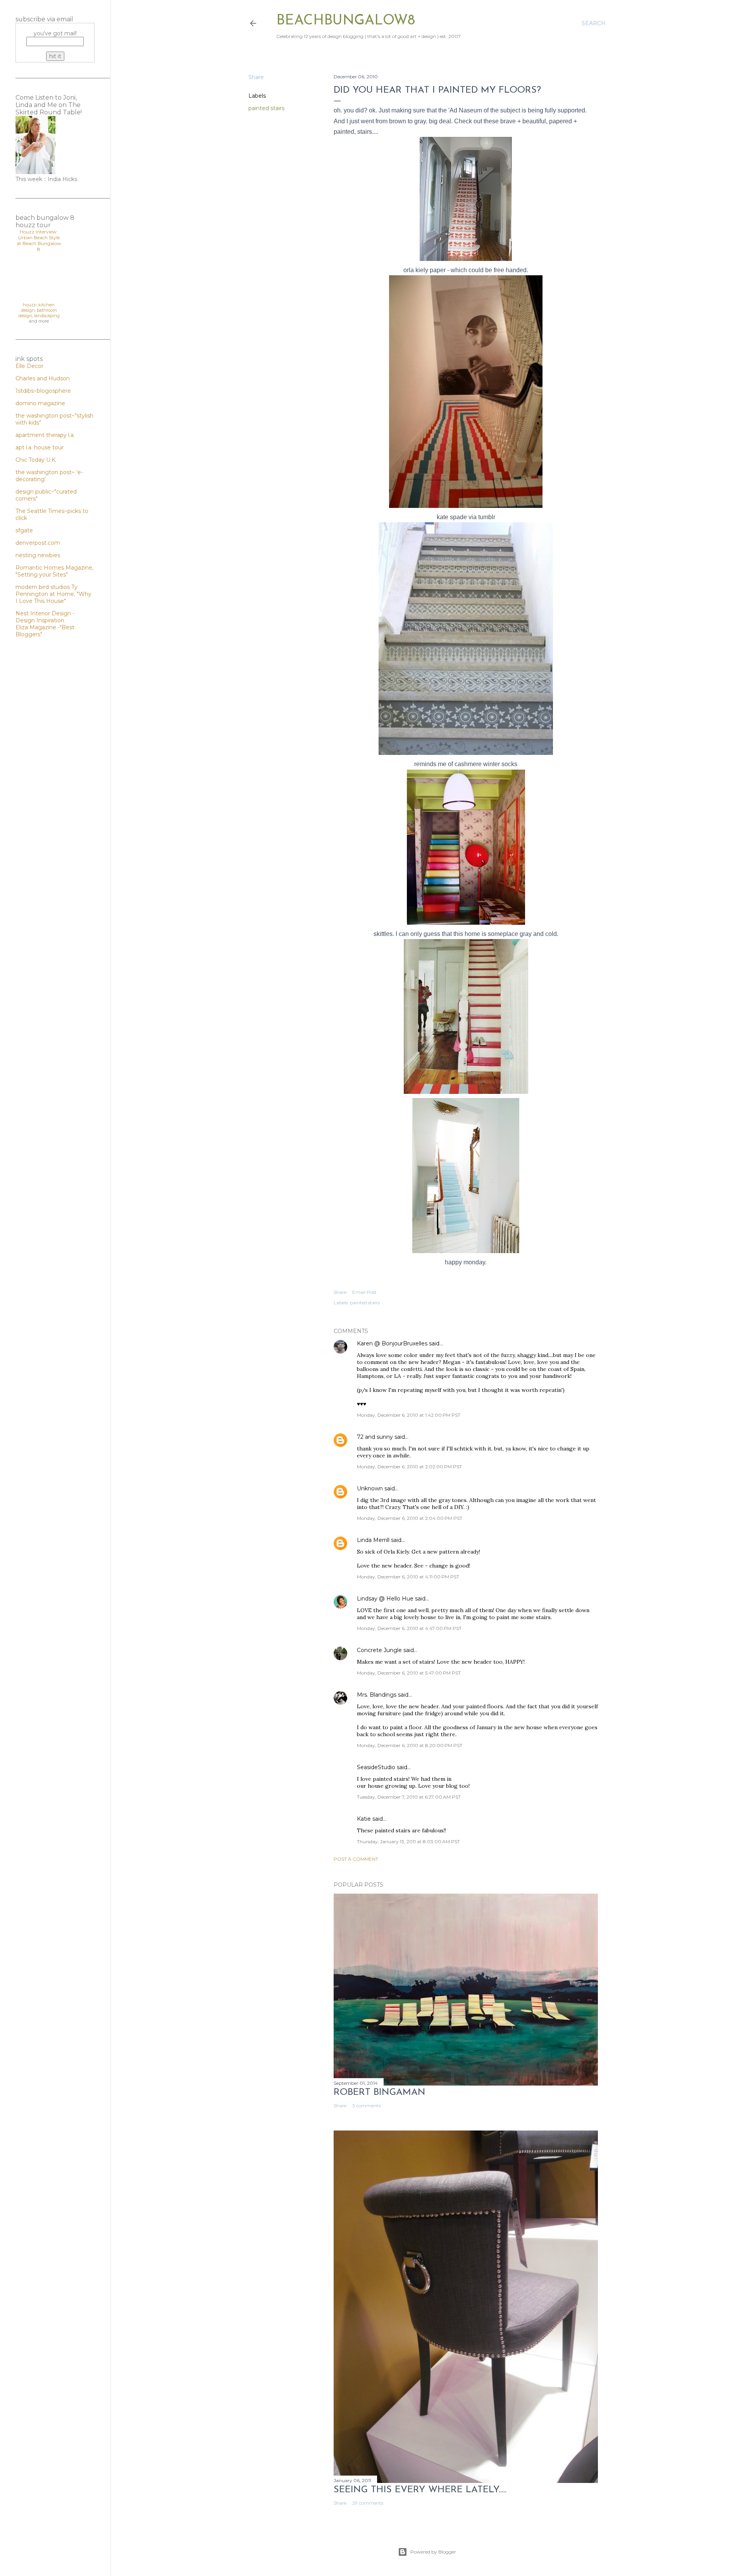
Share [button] (256, 77)
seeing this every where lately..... (420, 2490)
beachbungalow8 (346, 21)
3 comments (366, 2106)
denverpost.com (38, 543)
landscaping (47, 316)
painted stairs (266, 108)
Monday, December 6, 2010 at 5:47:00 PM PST (409, 1673)
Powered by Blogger (433, 2552)
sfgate (24, 530)
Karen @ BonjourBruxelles (392, 1343)
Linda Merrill (373, 1540)
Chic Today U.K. (36, 460)
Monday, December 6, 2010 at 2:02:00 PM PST (409, 1467)
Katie (364, 1819)
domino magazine (40, 403)
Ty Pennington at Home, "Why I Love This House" (53, 594)
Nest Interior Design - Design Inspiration (45, 617)
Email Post (364, 1292)
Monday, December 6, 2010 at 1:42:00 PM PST (409, 1415)
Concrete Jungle (379, 1650)
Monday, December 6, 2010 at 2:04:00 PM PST (410, 1518)
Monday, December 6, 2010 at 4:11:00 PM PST (408, 1577)
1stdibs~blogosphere (43, 391)
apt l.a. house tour (40, 447)
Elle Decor (29, 366)
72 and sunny (375, 1437)
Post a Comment (356, 1859)
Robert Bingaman (380, 2093)
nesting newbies (38, 555)
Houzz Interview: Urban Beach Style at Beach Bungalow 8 (39, 240)
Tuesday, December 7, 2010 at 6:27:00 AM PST (409, 1797)
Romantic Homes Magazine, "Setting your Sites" (54, 571)
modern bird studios (43, 587)
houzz (29, 305)
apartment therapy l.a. (45, 435)
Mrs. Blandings (377, 1695)
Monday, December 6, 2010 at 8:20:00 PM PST (410, 1745)
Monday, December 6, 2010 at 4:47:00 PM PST (409, 1628)
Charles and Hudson (43, 378)
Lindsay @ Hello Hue (385, 1599)
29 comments (368, 2503)
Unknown (370, 1488)
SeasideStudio (376, 1767)
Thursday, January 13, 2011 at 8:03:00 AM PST (408, 1841)
